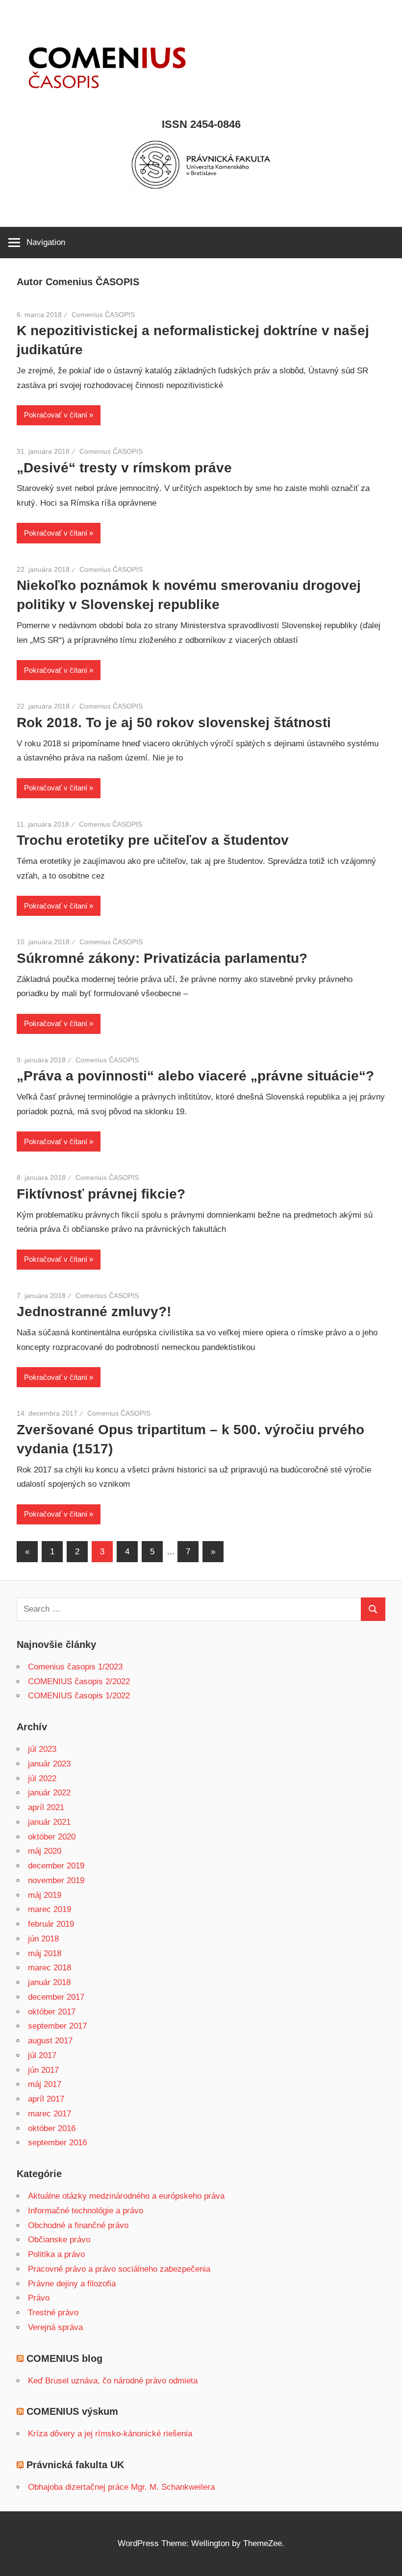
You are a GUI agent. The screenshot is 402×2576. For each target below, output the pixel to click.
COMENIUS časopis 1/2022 (79, 1696)
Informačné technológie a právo (86, 2211)
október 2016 (52, 2128)
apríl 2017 (46, 2099)
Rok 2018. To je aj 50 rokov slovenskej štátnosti (174, 723)
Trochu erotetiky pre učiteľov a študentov (153, 840)
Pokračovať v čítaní (56, 415)
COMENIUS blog (64, 2358)
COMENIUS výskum (72, 2411)
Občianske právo (59, 2240)
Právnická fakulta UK (75, 2465)
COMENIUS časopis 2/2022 (79, 1681)
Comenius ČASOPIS (103, 315)
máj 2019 (45, 1895)
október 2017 (52, 2012)
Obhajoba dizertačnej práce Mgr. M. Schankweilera (121, 2487)
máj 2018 (45, 1953)
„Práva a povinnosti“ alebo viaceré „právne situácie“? (195, 1076)
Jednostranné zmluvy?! (94, 1312)
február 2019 (51, 1924)
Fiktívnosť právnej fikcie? (101, 1194)
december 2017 (56, 1997)
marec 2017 (50, 2114)
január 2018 (49, 1982)
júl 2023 (42, 1749)
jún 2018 (43, 1939)
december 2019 (56, 1866)
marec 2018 (50, 1968)
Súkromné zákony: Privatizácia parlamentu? (162, 958)
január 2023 (49, 1764)
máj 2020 (45, 1851)
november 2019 (56, 1880)
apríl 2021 (46, 1807)
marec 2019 (50, 1909)
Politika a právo (56, 2254)
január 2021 (49, 1822)
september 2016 (57, 2143)
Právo (39, 2298)
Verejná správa (55, 2327)
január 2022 (49, 1793)
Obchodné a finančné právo (78, 2225)
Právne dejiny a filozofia (72, 2284)
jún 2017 (43, 2070)
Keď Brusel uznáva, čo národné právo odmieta (113, 2381)
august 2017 (50, 2041)
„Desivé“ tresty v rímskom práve (124, 468)
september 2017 (57, 2026)
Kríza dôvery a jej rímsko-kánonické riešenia (110, 2434)
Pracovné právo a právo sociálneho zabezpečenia (119, 2269)
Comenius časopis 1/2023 (75, 1667)
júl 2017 (42, 2055)
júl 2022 (42, 1779)
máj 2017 (45, 2084)
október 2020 (52, 1837)
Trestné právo (53, 2313)
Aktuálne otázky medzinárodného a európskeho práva (126, 2196)
